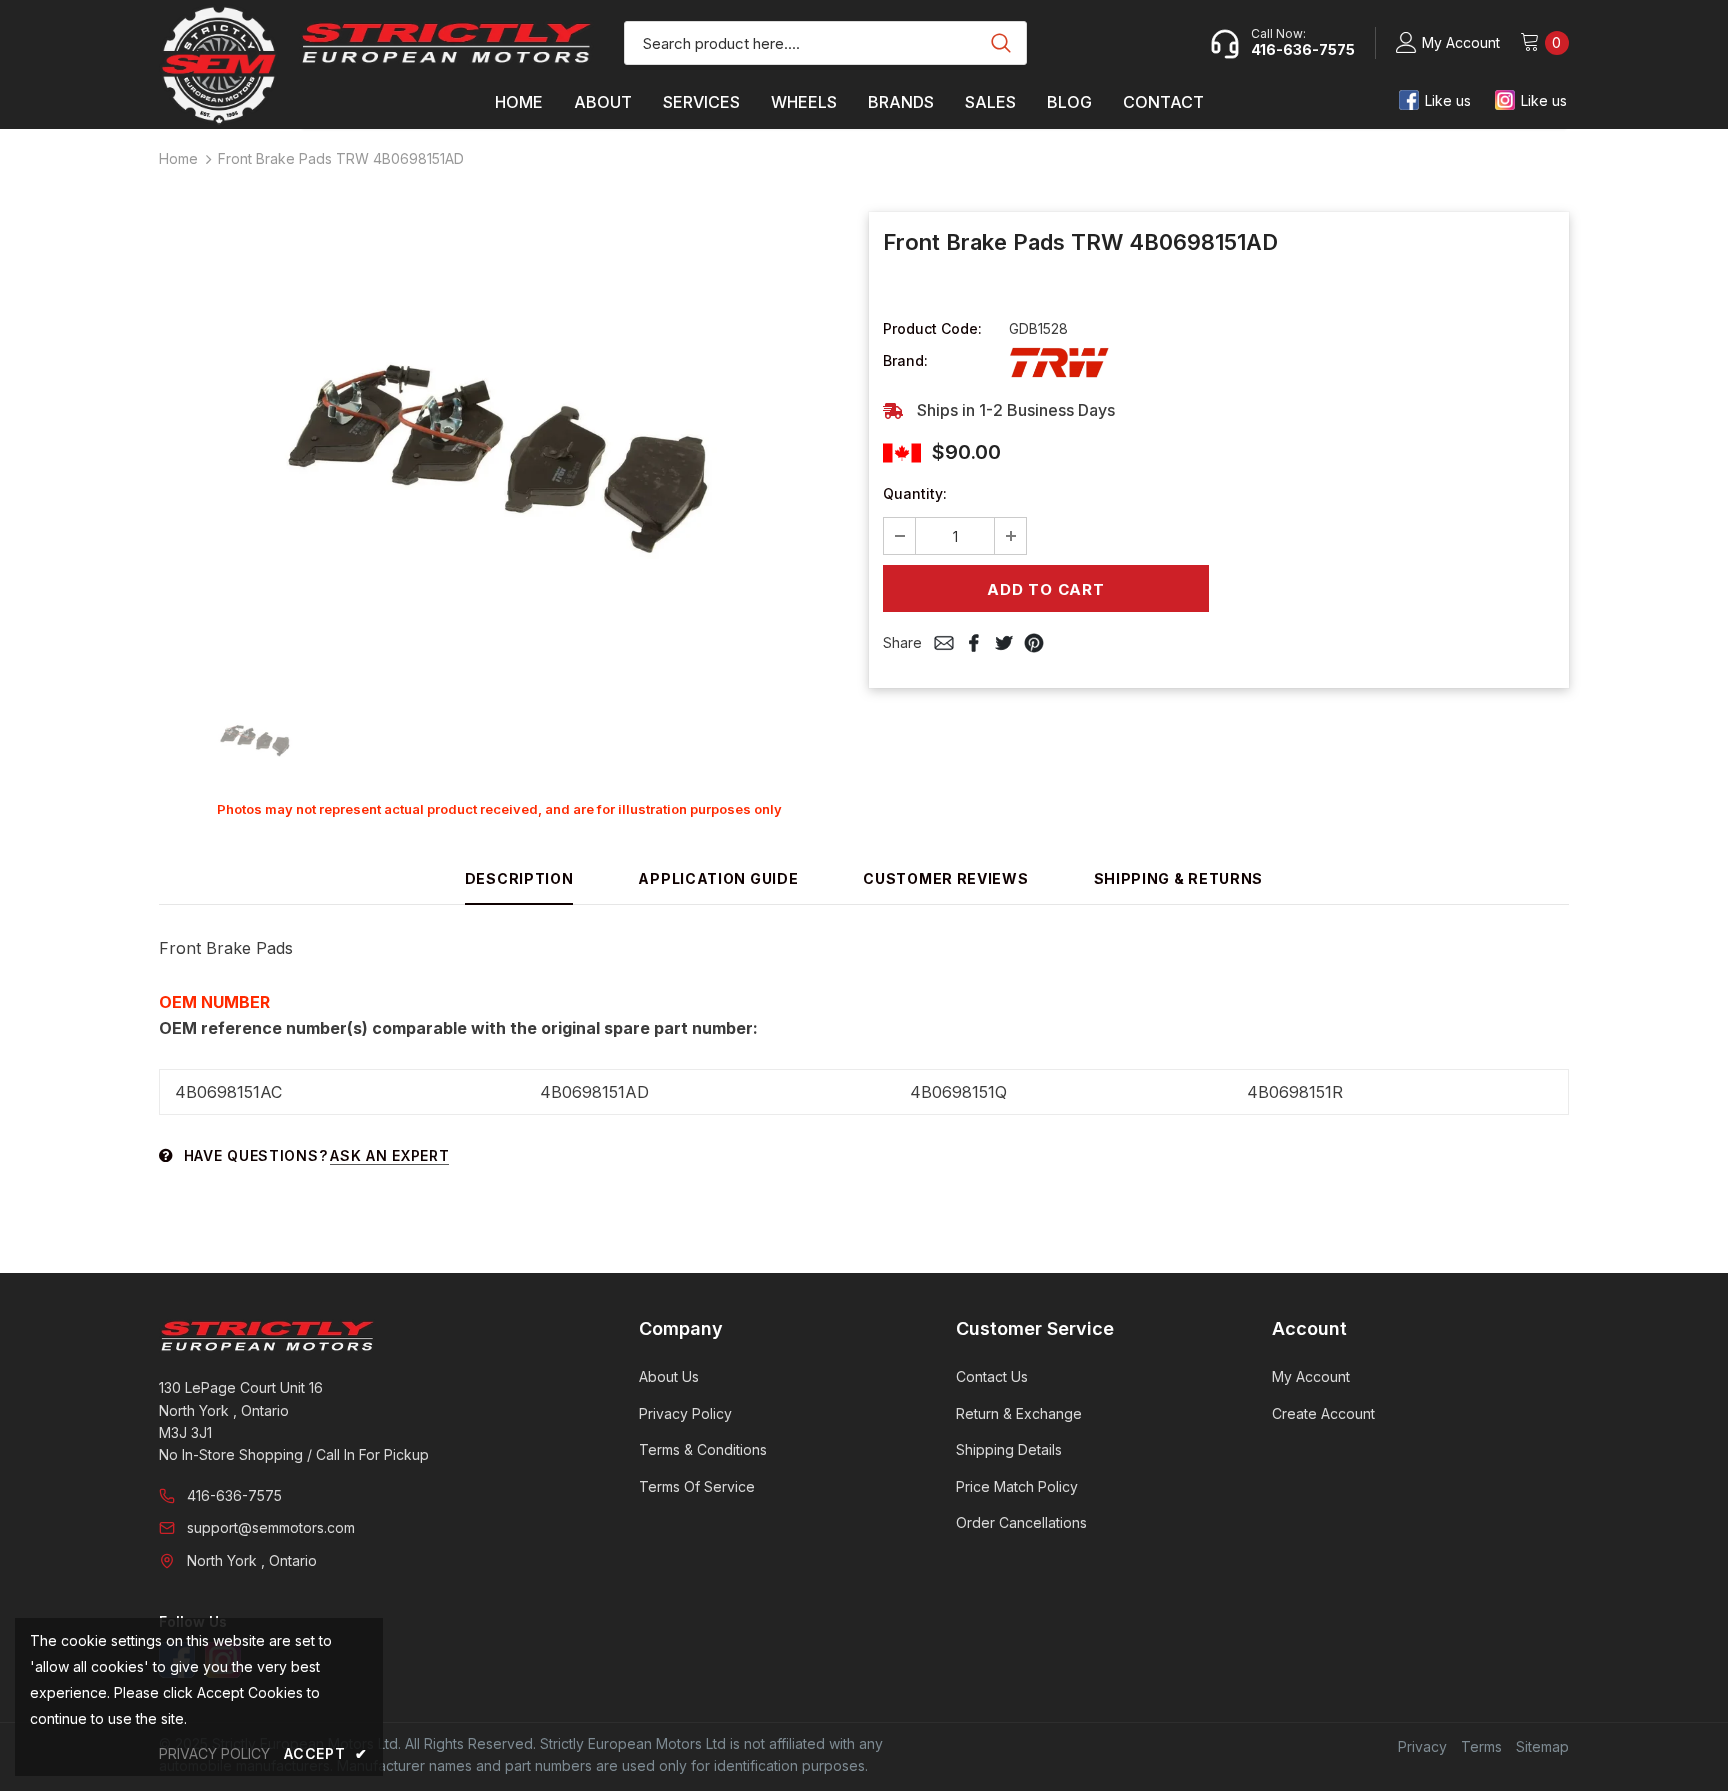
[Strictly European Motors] (371, 1336)
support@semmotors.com (271, 1527)
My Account (1461, 42)
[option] (499, 445)
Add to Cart (1045, 589)
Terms (1481, 1746)
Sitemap (1542, 1746)
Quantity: (915, 493)
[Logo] (446, 43)
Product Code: (932, 328)
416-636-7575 (234, 1495)
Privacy (1422, 1746)
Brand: (905, 360)
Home (178, 158)
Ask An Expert (389, 1155)
